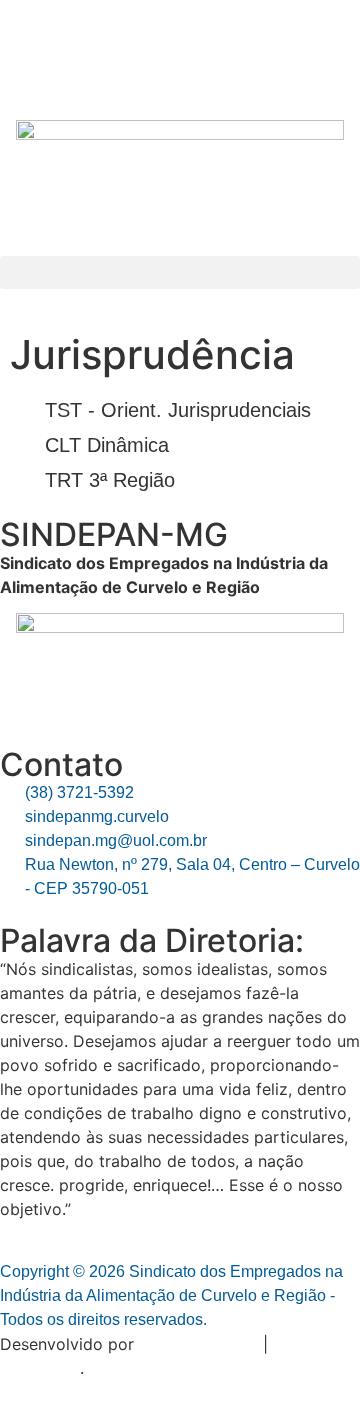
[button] (180, 272)
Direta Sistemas (198, 1344)
